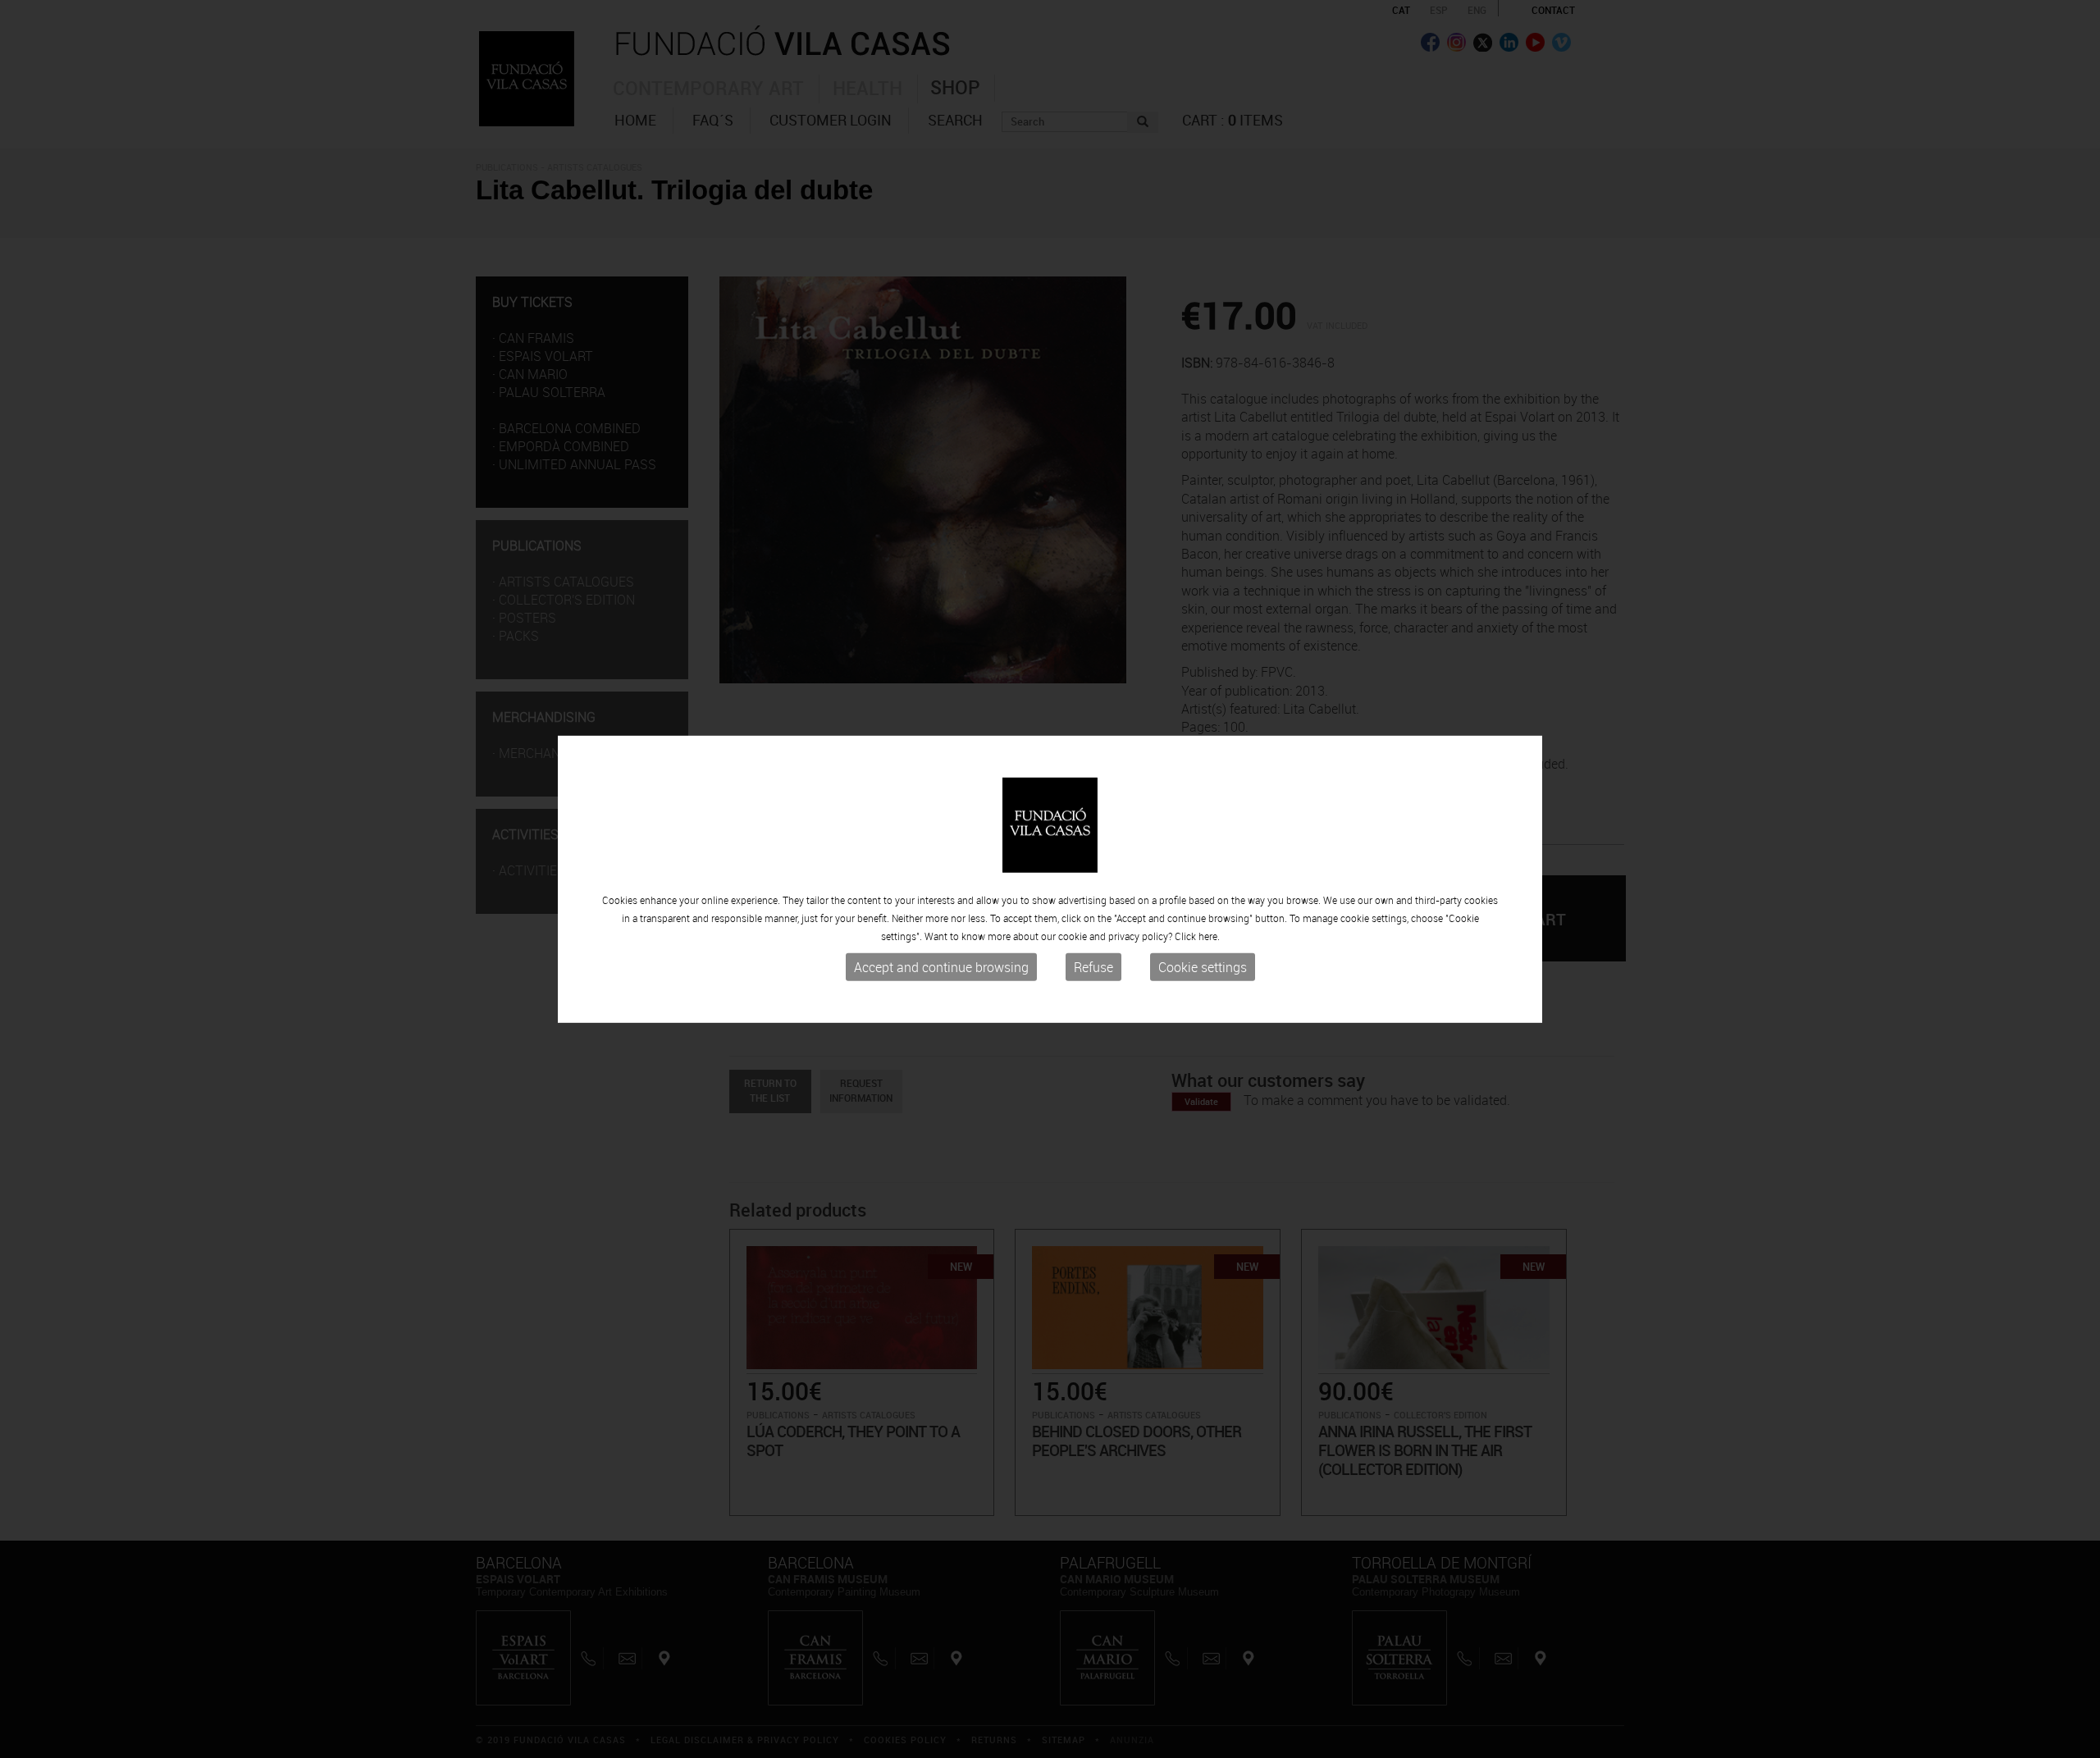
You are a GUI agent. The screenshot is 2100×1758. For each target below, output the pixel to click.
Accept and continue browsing (941, 967)
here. (1209, 936)
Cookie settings (1203, 967)
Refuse (1093, 967)
